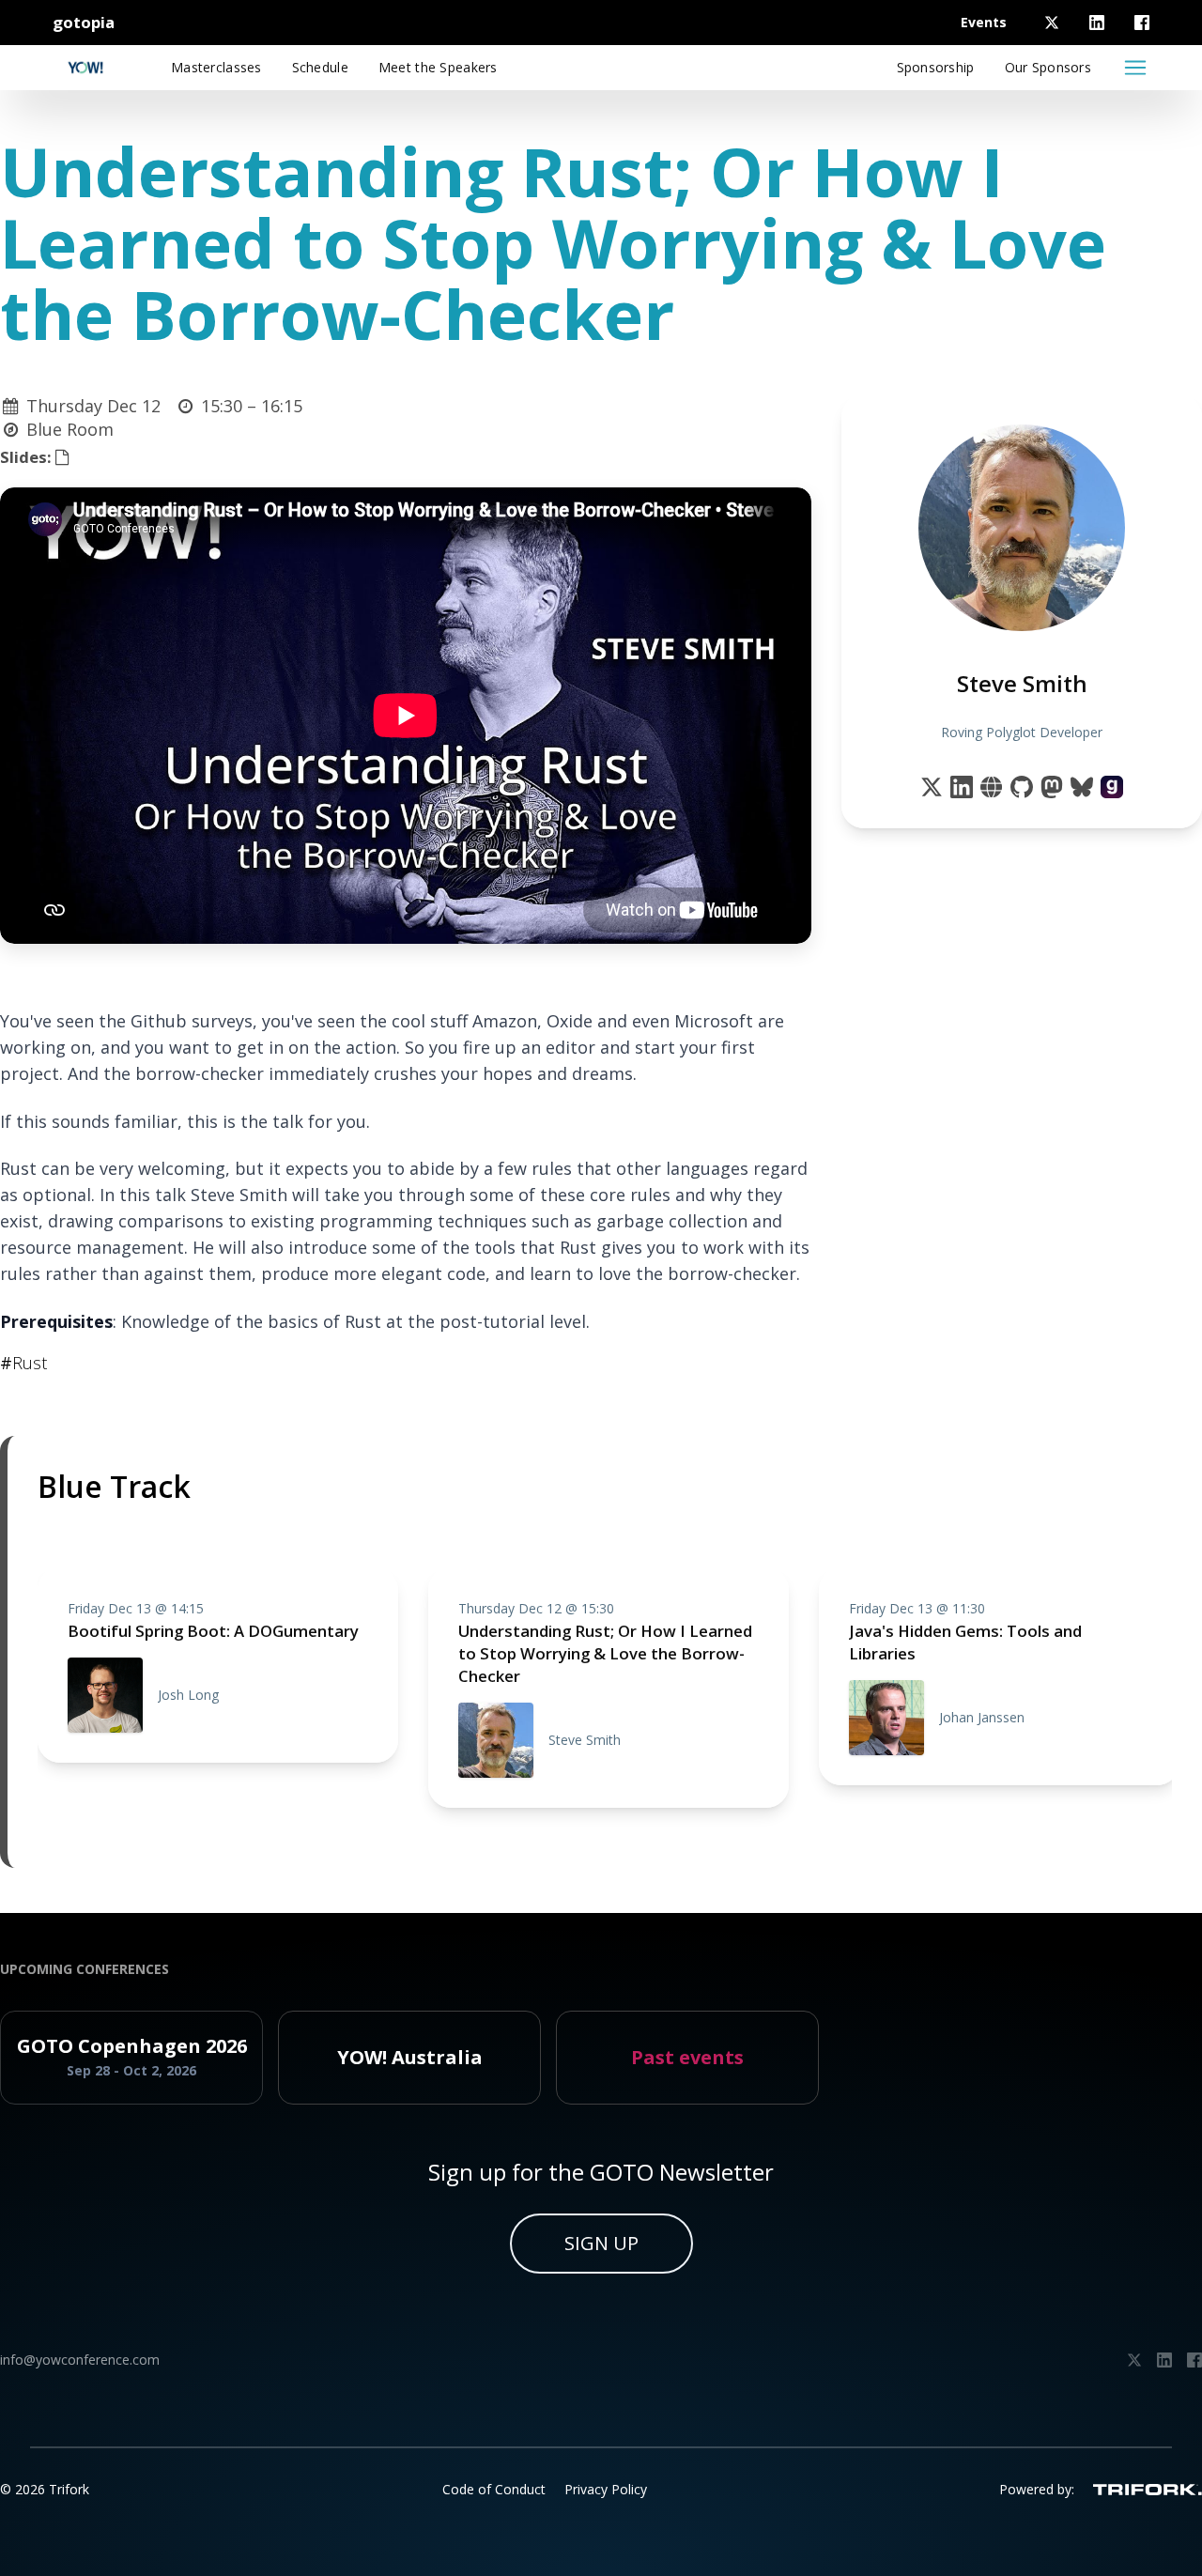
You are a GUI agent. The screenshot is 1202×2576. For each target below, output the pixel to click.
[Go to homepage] (85, 68)
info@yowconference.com (80, 2360)
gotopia (84, 22)
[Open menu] (1135, 68)
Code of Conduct (494, 2489)
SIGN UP (601, 2243)
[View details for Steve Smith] (1112, 787)
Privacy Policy (606, 2489)
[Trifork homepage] (1148, 2490)
